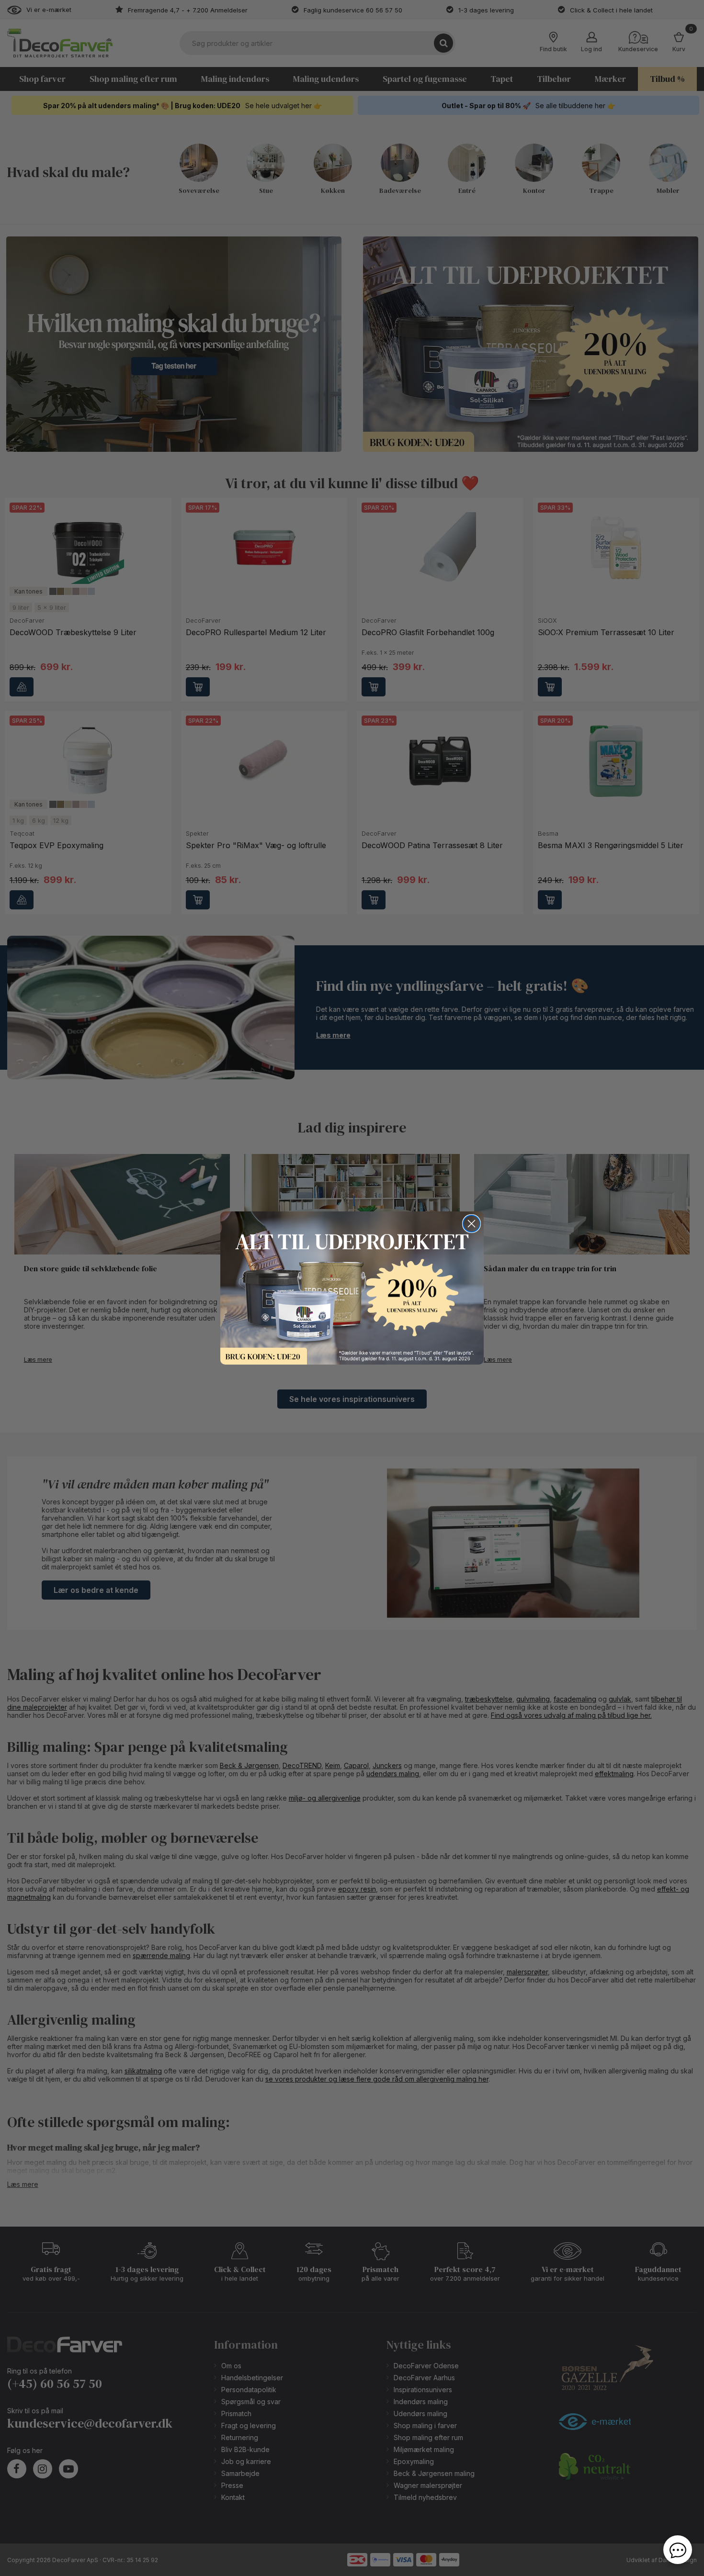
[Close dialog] (471, 1224)
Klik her (352, 1288)
